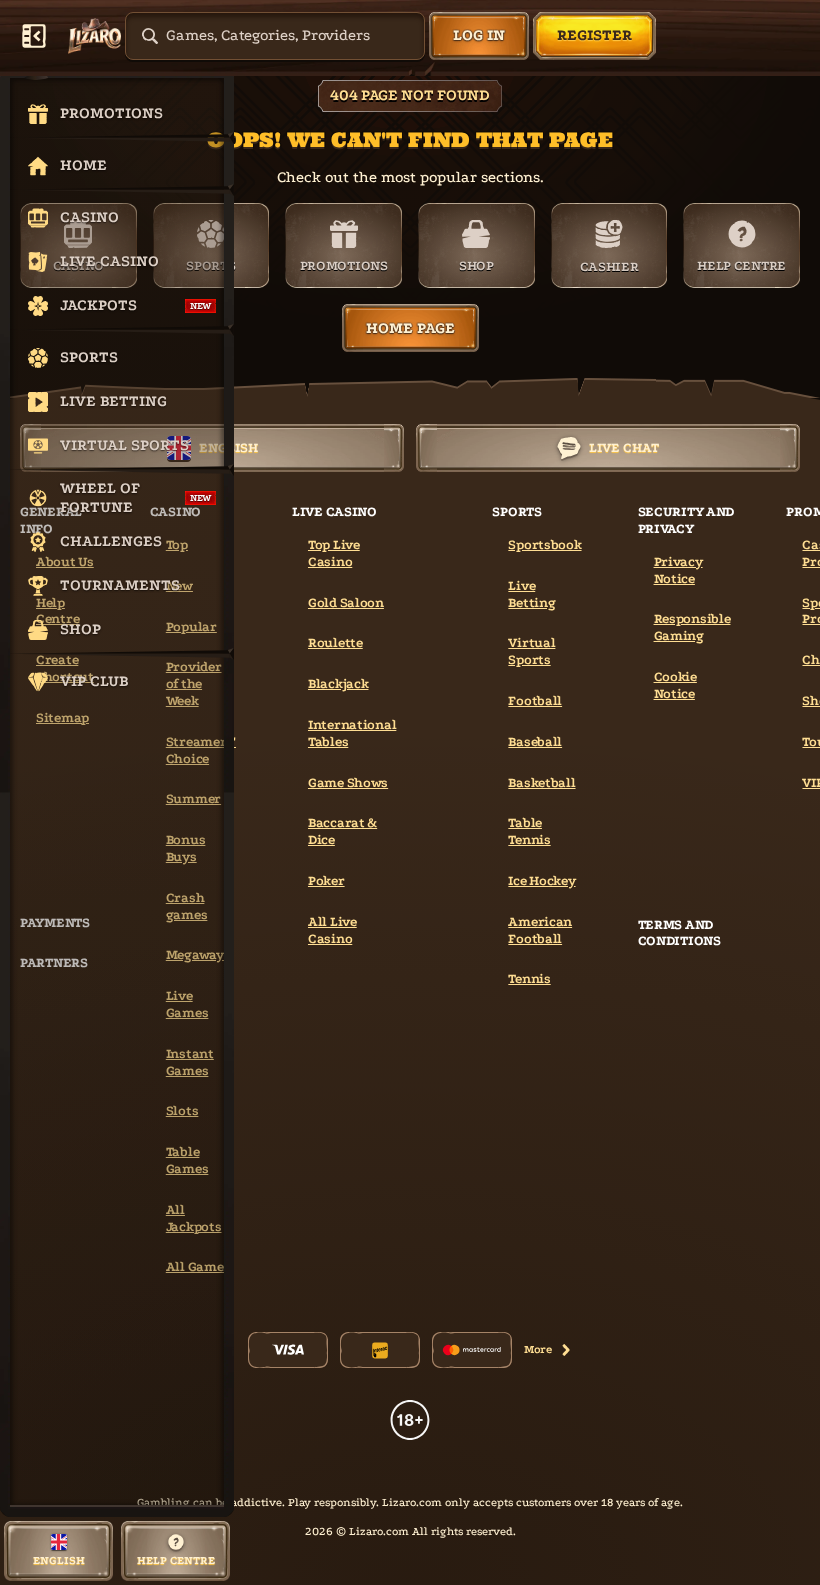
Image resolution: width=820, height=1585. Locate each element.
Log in (479, 35)
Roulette (335, 642)
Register (594, 35)
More (538, 1349)
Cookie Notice (675, 685)
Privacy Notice (678, 570)
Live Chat (624, 447)
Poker (326, 880)
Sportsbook (544, 544)
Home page (410, 328)
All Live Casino (332, 930)
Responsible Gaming (692, 627)
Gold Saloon (346, 602)
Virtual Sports (531, 651)
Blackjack (338, 683)
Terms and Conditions (679, 933)
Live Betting (531, 594)
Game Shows (348, 782)
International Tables (352, 733)
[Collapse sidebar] (34, 36)
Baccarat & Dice (342, 831)
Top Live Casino (334, 553)
